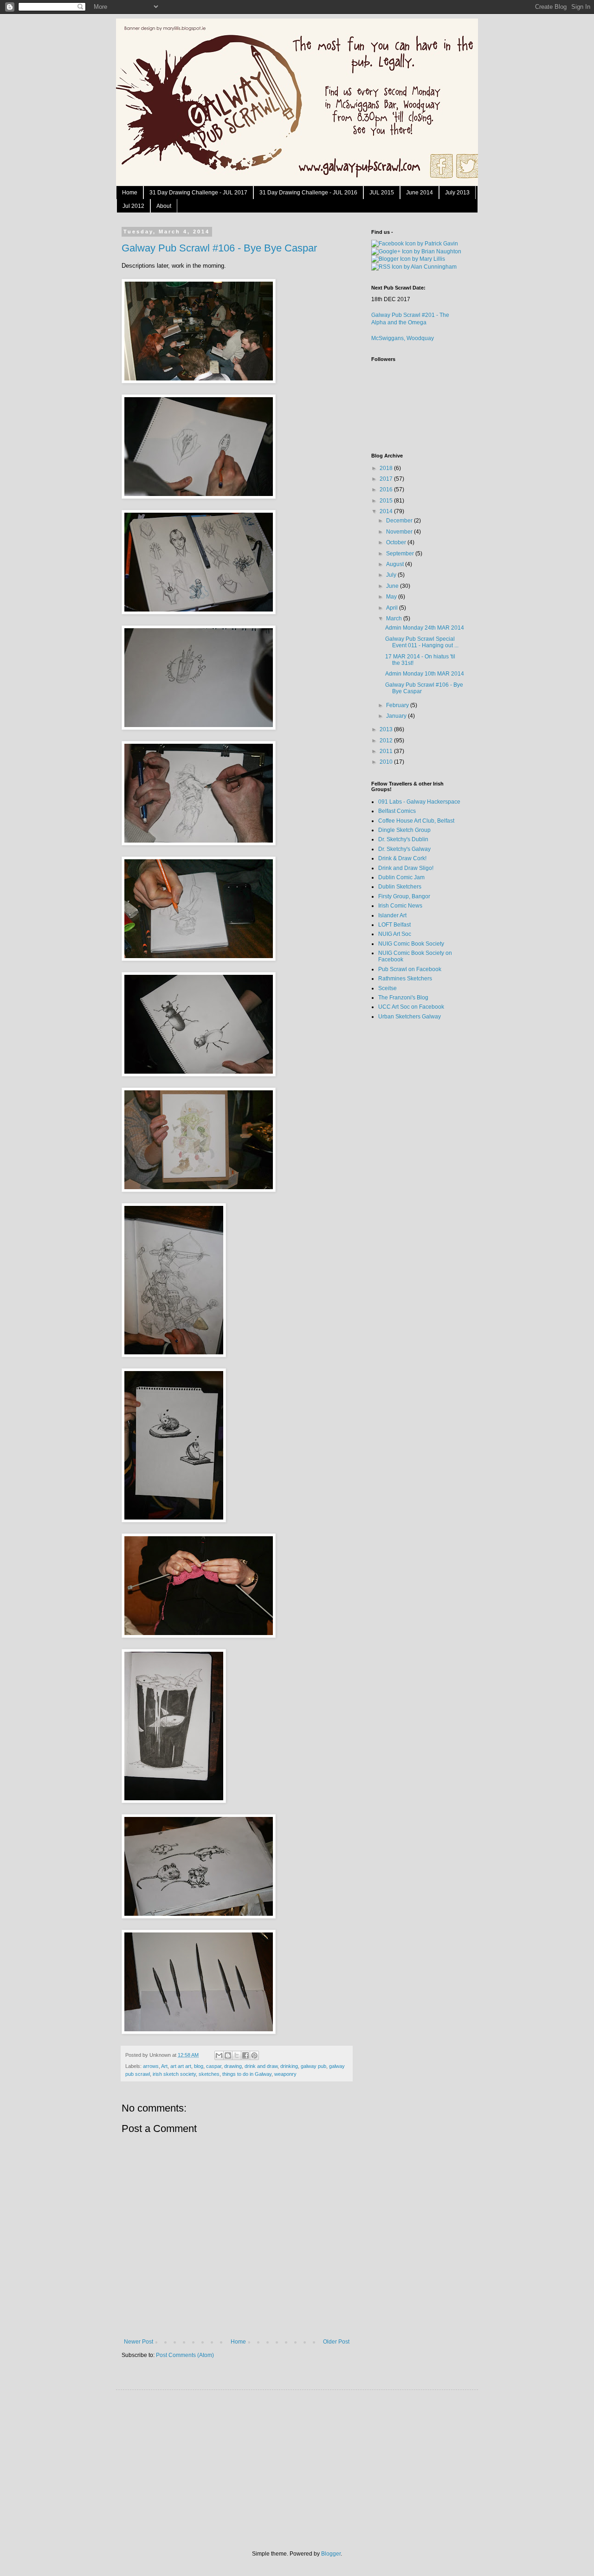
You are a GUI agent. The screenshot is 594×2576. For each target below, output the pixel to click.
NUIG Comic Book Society (411, 944)
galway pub (313, 2066)
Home (130, 193)
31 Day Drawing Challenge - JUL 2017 (198, 193)
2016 (387, 489)
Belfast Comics (397, 811)
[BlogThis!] (228, 2055)
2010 (387, 762)
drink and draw (261, 2066)
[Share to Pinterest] (254, 2055)
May (392, 597)
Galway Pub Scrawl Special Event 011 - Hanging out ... (422, 642)
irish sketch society (174, 2074)
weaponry (285, 2074)
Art (164, 2066)
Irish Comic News (400, 906)
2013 (387, 729)
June (393, 586)
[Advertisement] (408, 1174)
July (392, 575)
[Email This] (219, 2055)
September (401, 554)
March (395, 618)
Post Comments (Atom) (185, 2355)
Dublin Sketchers (400, 887)
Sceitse (387, 988)
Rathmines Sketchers (405, 979)
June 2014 (420, 193)
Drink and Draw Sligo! (406, 868)
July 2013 (457, 193)
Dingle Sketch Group (404, 830)
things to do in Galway (247, 2074)
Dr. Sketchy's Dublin (403, 839)
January (397, 716)
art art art (181, 2066)
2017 (387, 479)
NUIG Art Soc (395, 934)
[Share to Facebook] (245, 2055)
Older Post (336, 2342)
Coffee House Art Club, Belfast (416, 821)
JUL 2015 (382, 193)
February (398, 705)
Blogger (331, 2554)
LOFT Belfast (394, 925)
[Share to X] (237, 2055)
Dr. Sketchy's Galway (404, 849)
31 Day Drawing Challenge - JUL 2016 (308, 193)
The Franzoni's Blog (403, 998)
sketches (209, 2074)
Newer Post (139, 2342)
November (400, 532)
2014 (387, 511)
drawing (233, 2066)
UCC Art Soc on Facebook (411, 1007)
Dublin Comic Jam (401, 877)
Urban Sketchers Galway (410, 1017)
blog (199, 2066)
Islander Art (392, 915)
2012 (387, 741)
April (393, 608)
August (396, 564)
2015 (387, 501)
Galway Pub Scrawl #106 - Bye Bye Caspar (219, 248)
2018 (387, 468)
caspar (214, 2066)
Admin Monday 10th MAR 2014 (425, 674)
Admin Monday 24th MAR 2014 (425, 628)
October (397, 542)
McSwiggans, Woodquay (403, 338)
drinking (289, 2066)
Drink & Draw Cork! (402, 858)
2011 (387, 751)
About (164, 206)
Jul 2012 (133, 206)
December (400, 521)
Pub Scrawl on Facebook (410, 969)
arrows (151, 2066)
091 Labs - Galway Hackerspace (419, 802)
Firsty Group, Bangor (404, 896)
